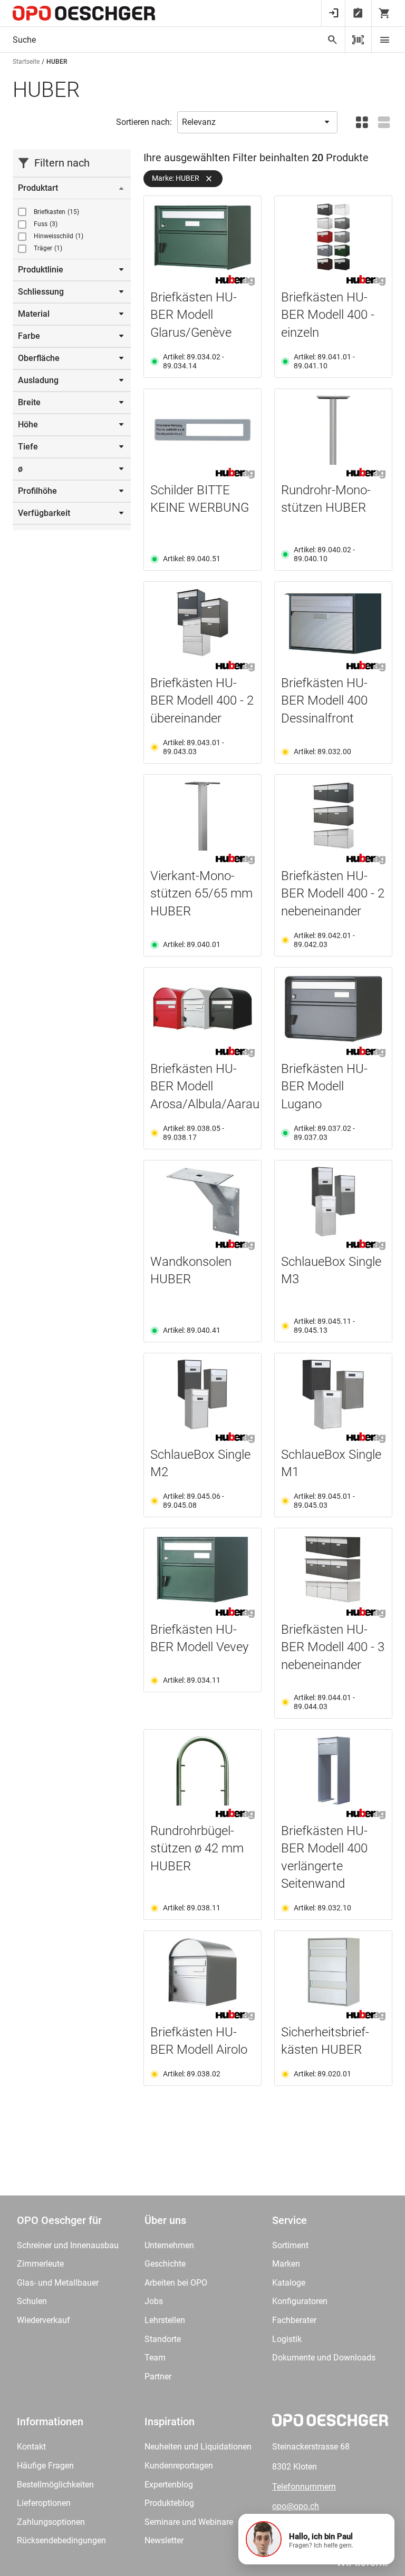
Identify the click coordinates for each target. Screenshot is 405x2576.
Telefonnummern (304, 2487)
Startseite (26, 62)
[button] (316, 2539)
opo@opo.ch (296, 2506)
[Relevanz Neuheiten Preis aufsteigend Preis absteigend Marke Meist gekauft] (257, 122)
